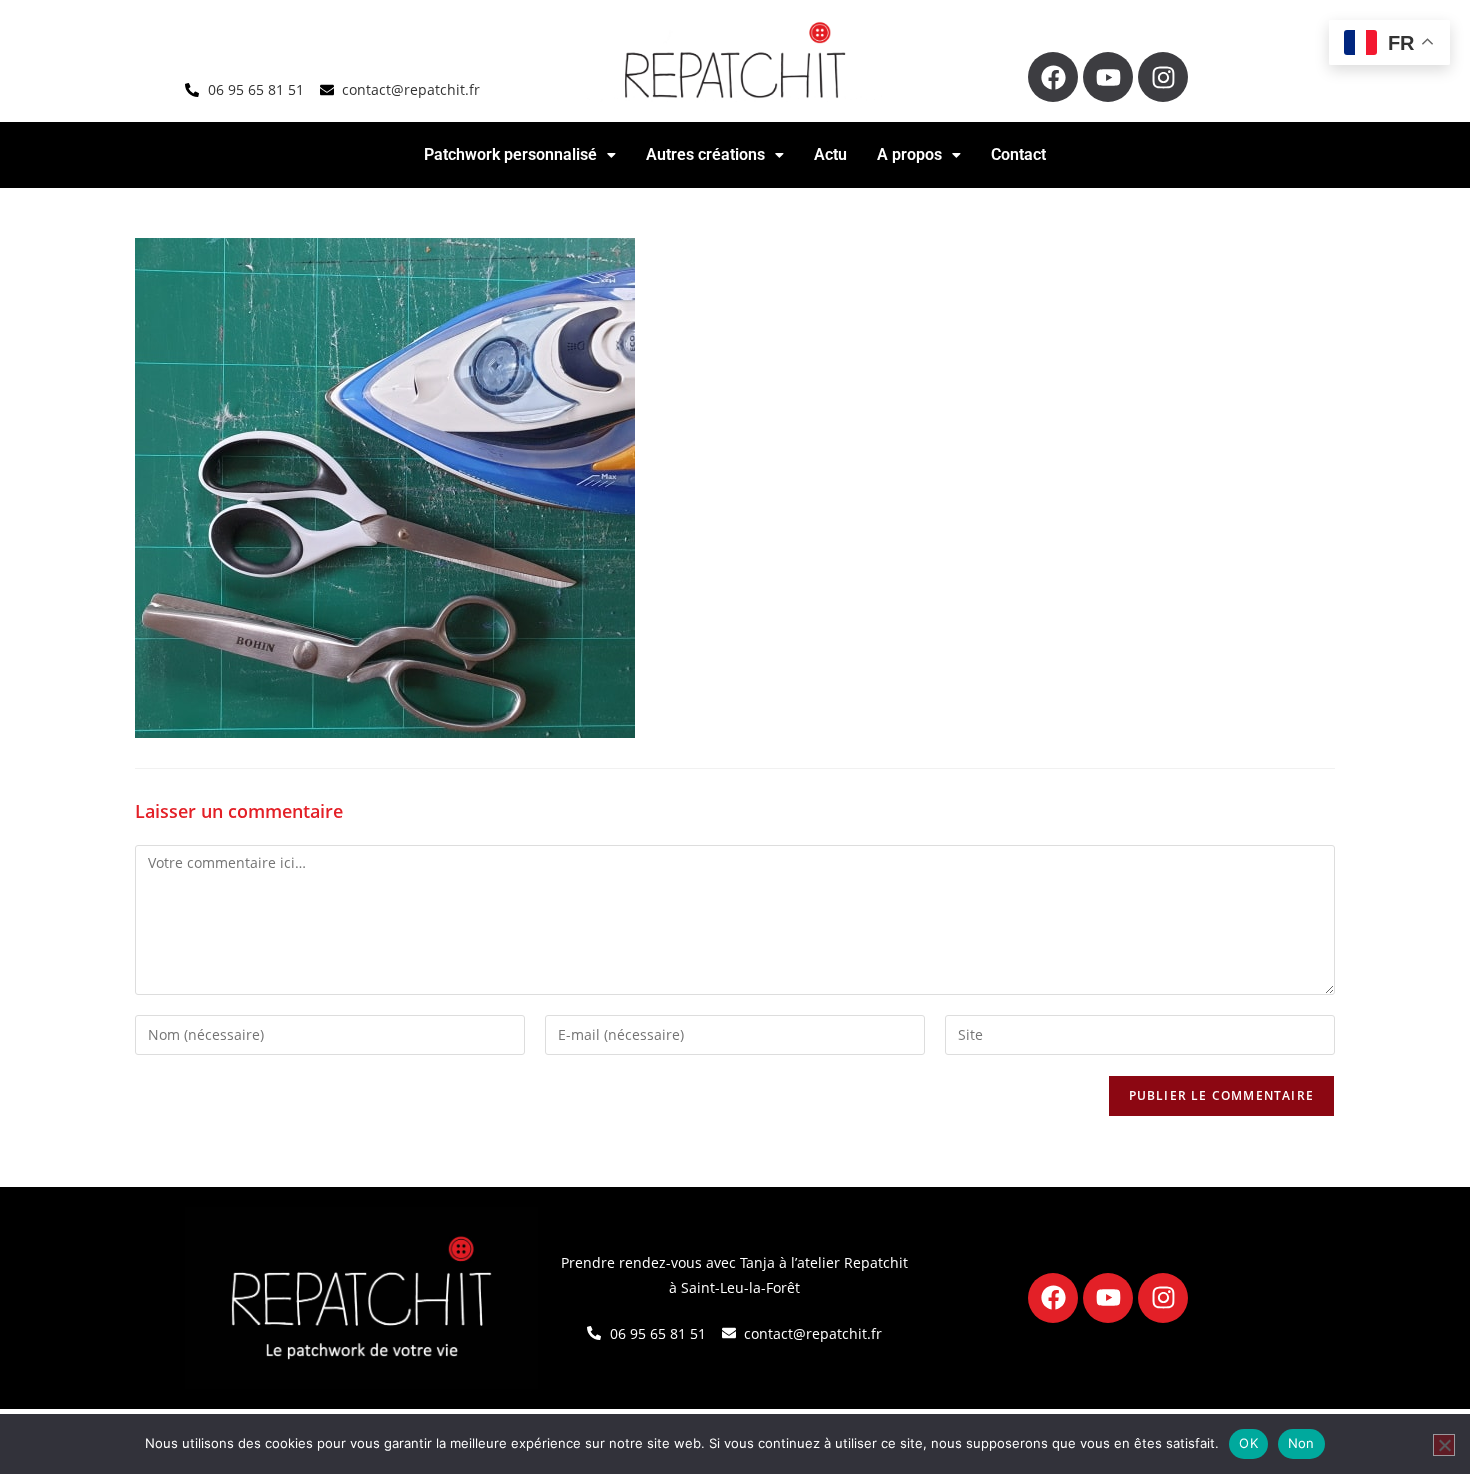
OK (1248, 1443)
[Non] (1444, 1445)
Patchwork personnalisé (510, 154)
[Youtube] (1108, 77)
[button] (520, 155)
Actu (830, 154)
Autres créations (705, 154)
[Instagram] (1163, 77)
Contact (1018, 154)
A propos (909, 154)
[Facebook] (1053, 77)
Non (1301, 1443)
